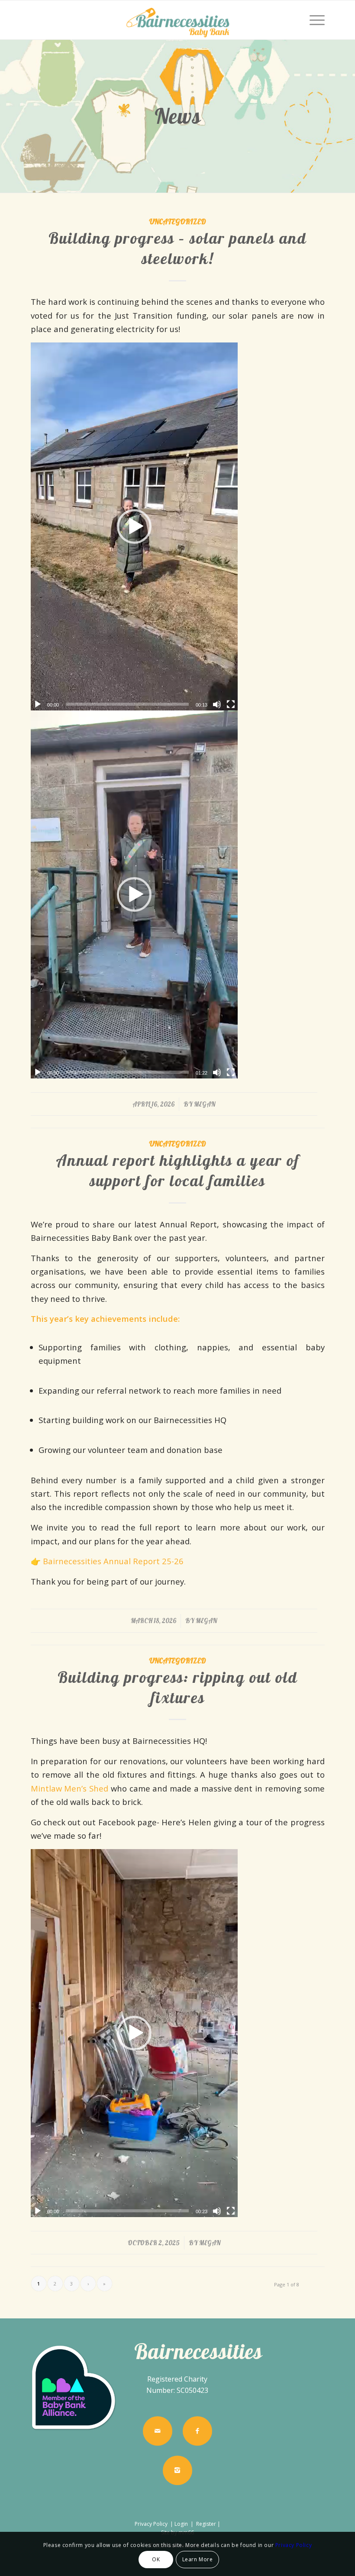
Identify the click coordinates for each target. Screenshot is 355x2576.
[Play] (38, 704)
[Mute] (217, 704)
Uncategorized (178, 221)
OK (156, 2559)
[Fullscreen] (231, 704)
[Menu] (313, 20)
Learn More (198, 2559)
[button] (134, 526)
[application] (134, 526)
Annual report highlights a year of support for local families (178, 1170)
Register (206, 2524)
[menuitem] (313, 20)
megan (205, 1104)
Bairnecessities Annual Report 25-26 (113, 1561)
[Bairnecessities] (177, 20)
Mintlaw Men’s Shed (70, 1788)
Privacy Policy (152, 2524)
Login (181, 2524)
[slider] (127, 704)
